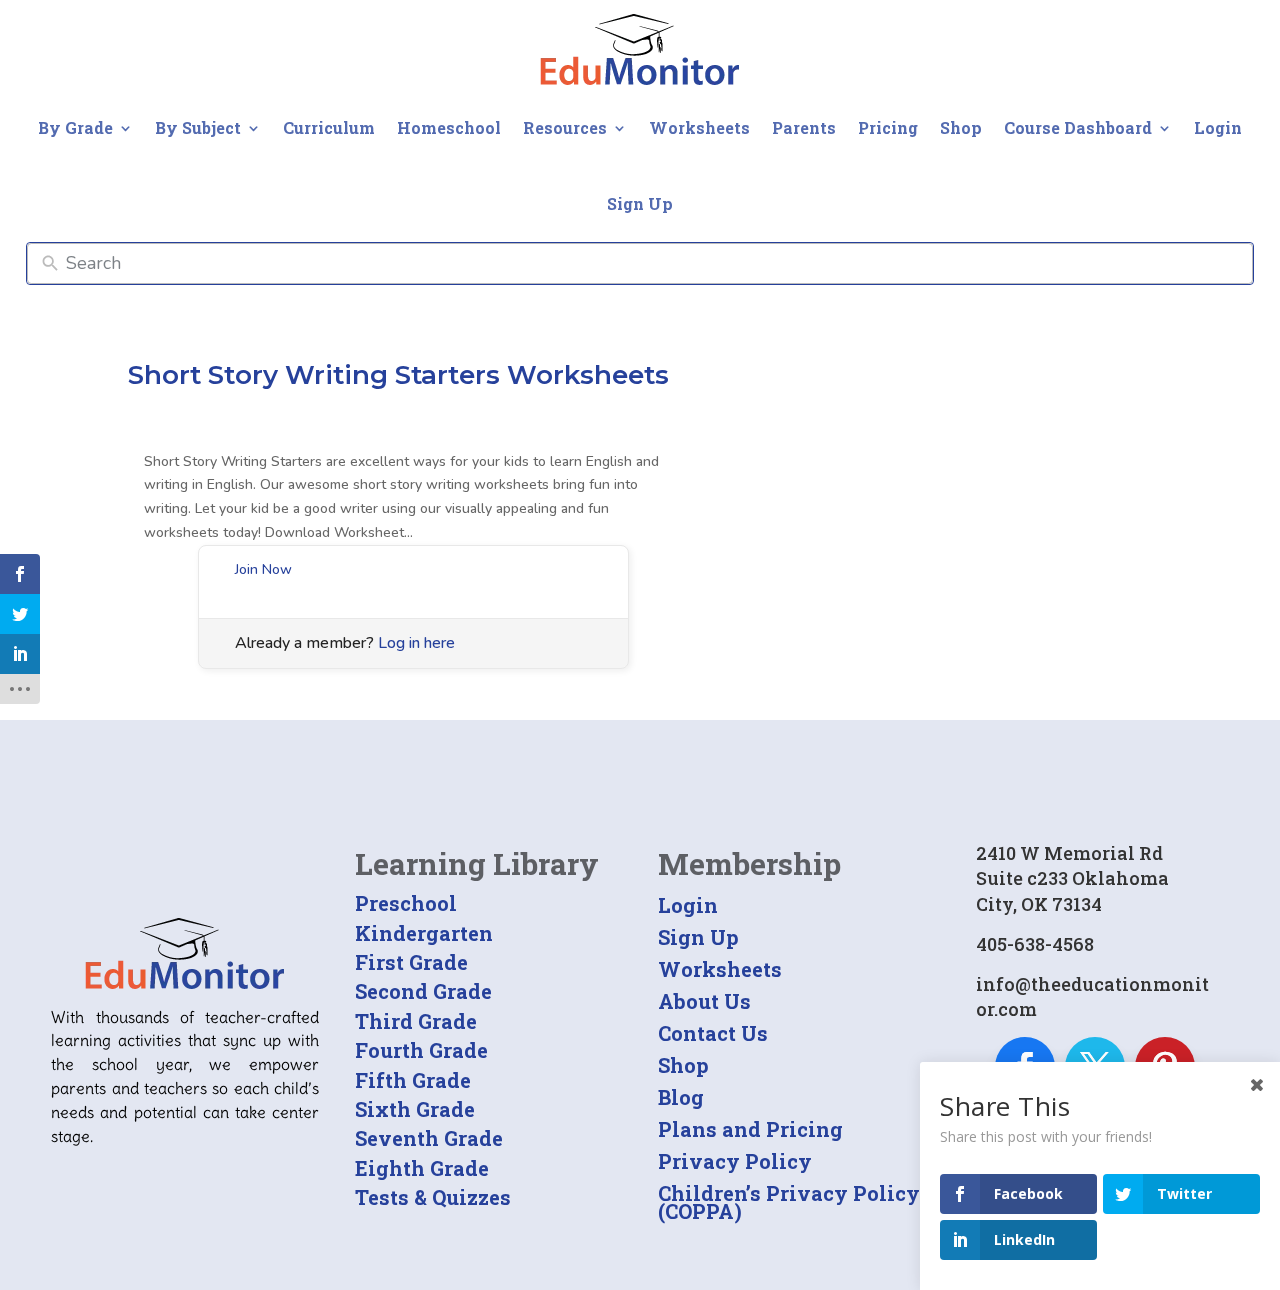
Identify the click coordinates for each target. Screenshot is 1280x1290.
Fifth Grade (413, 1080)
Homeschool (449, 127)
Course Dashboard (1078, 127)
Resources (565, 127)
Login (1218, 127)
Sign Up (640, 203)
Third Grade (416, 1021)
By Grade (75, 127)
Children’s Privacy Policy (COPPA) (789, 1202)
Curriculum (329, 127)
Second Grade (423, 991)
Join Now (263, 569)
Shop (961, 127)
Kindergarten (424, 933)
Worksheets (699, 127)
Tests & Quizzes (433, 1197)
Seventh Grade (429, 1138)
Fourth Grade (421, 1050)
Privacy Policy (735, 1161)
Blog (681, 1097)
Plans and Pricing (750, 1129)
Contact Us (713, 1033)
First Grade (411, 962)
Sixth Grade (415, 1109)
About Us (704, 1001)
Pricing (888, 127)
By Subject (198, 127)
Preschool (406, 903)
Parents (804, 127)
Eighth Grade (422, 1168)
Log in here (416, 643)
